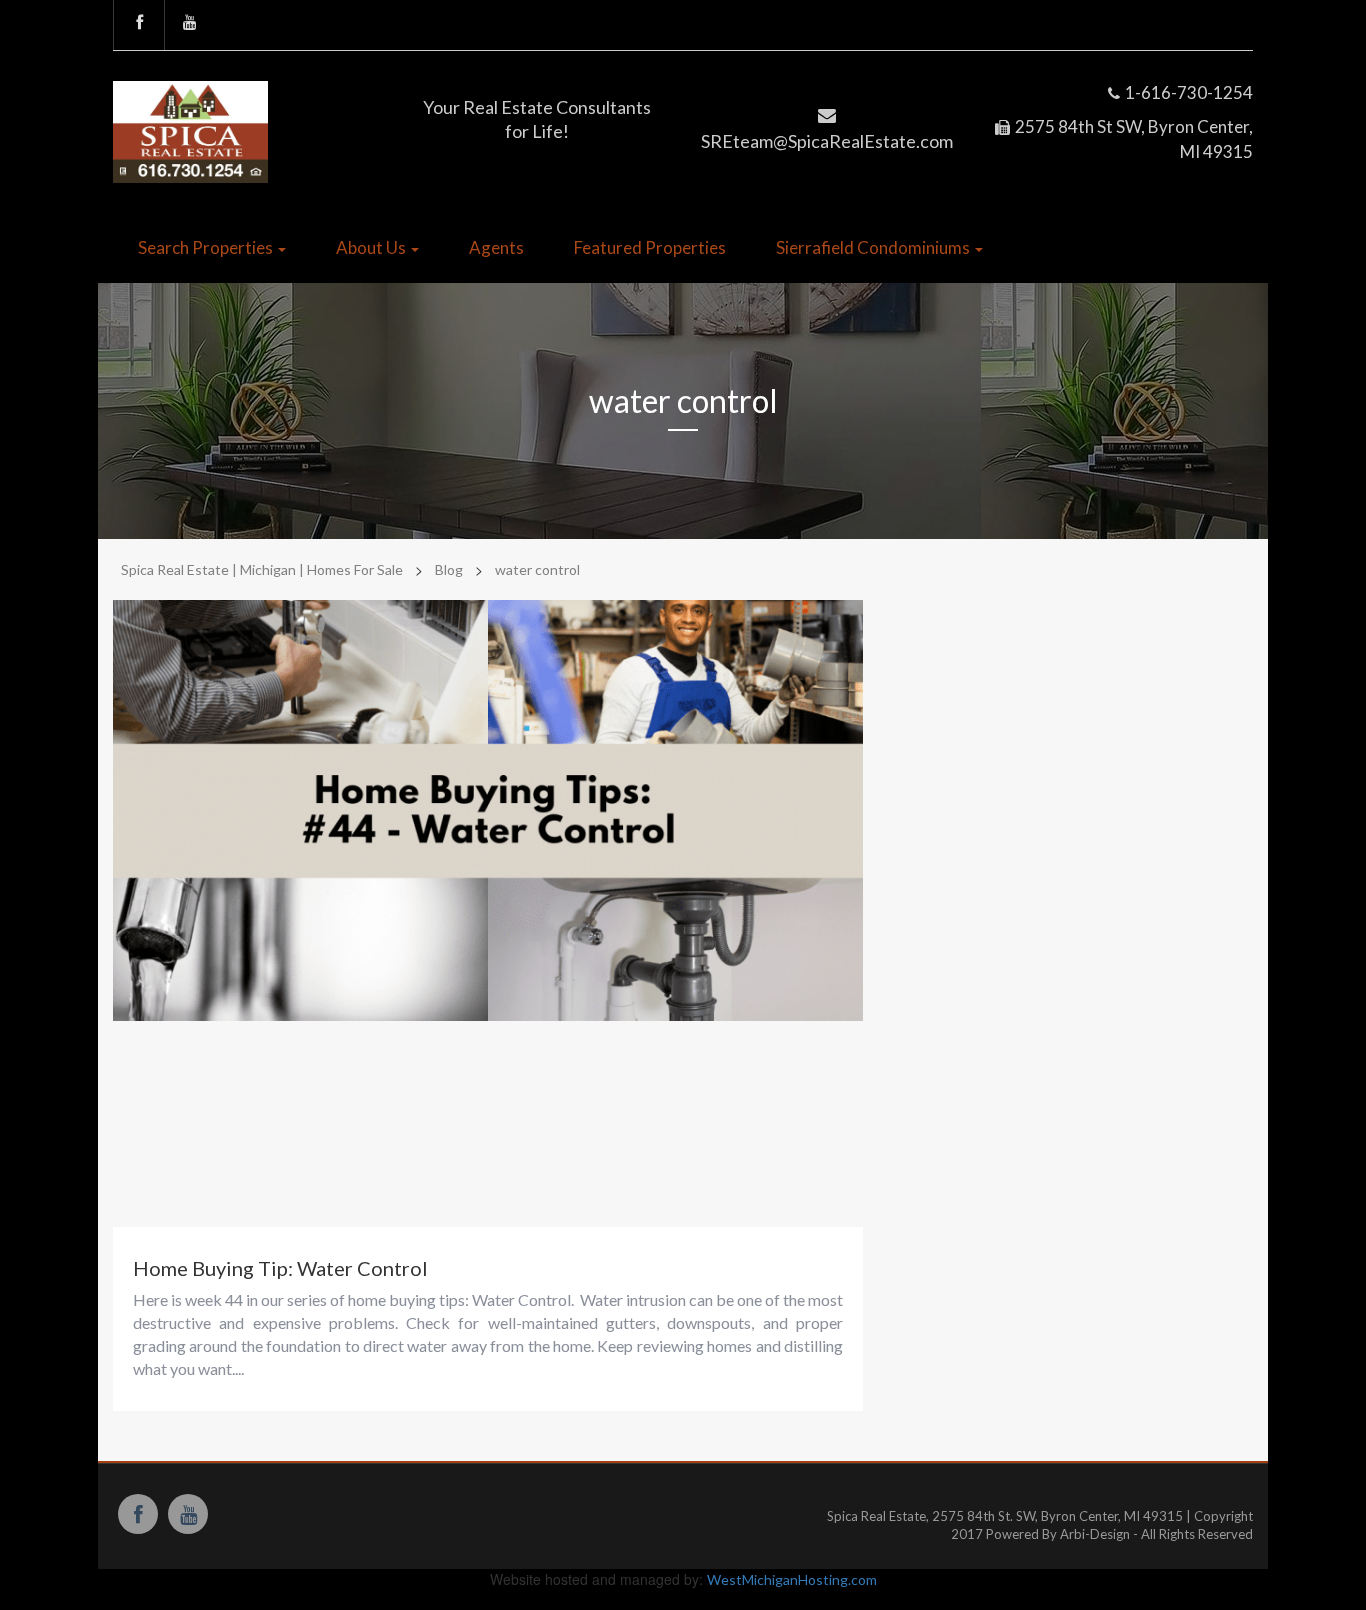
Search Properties (207, 247)
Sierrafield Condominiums (874, 247)
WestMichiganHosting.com (792, 1579)
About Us (372, 247)
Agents (496, 247)
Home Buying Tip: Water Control (280, 1268)
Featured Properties (650, 247)
